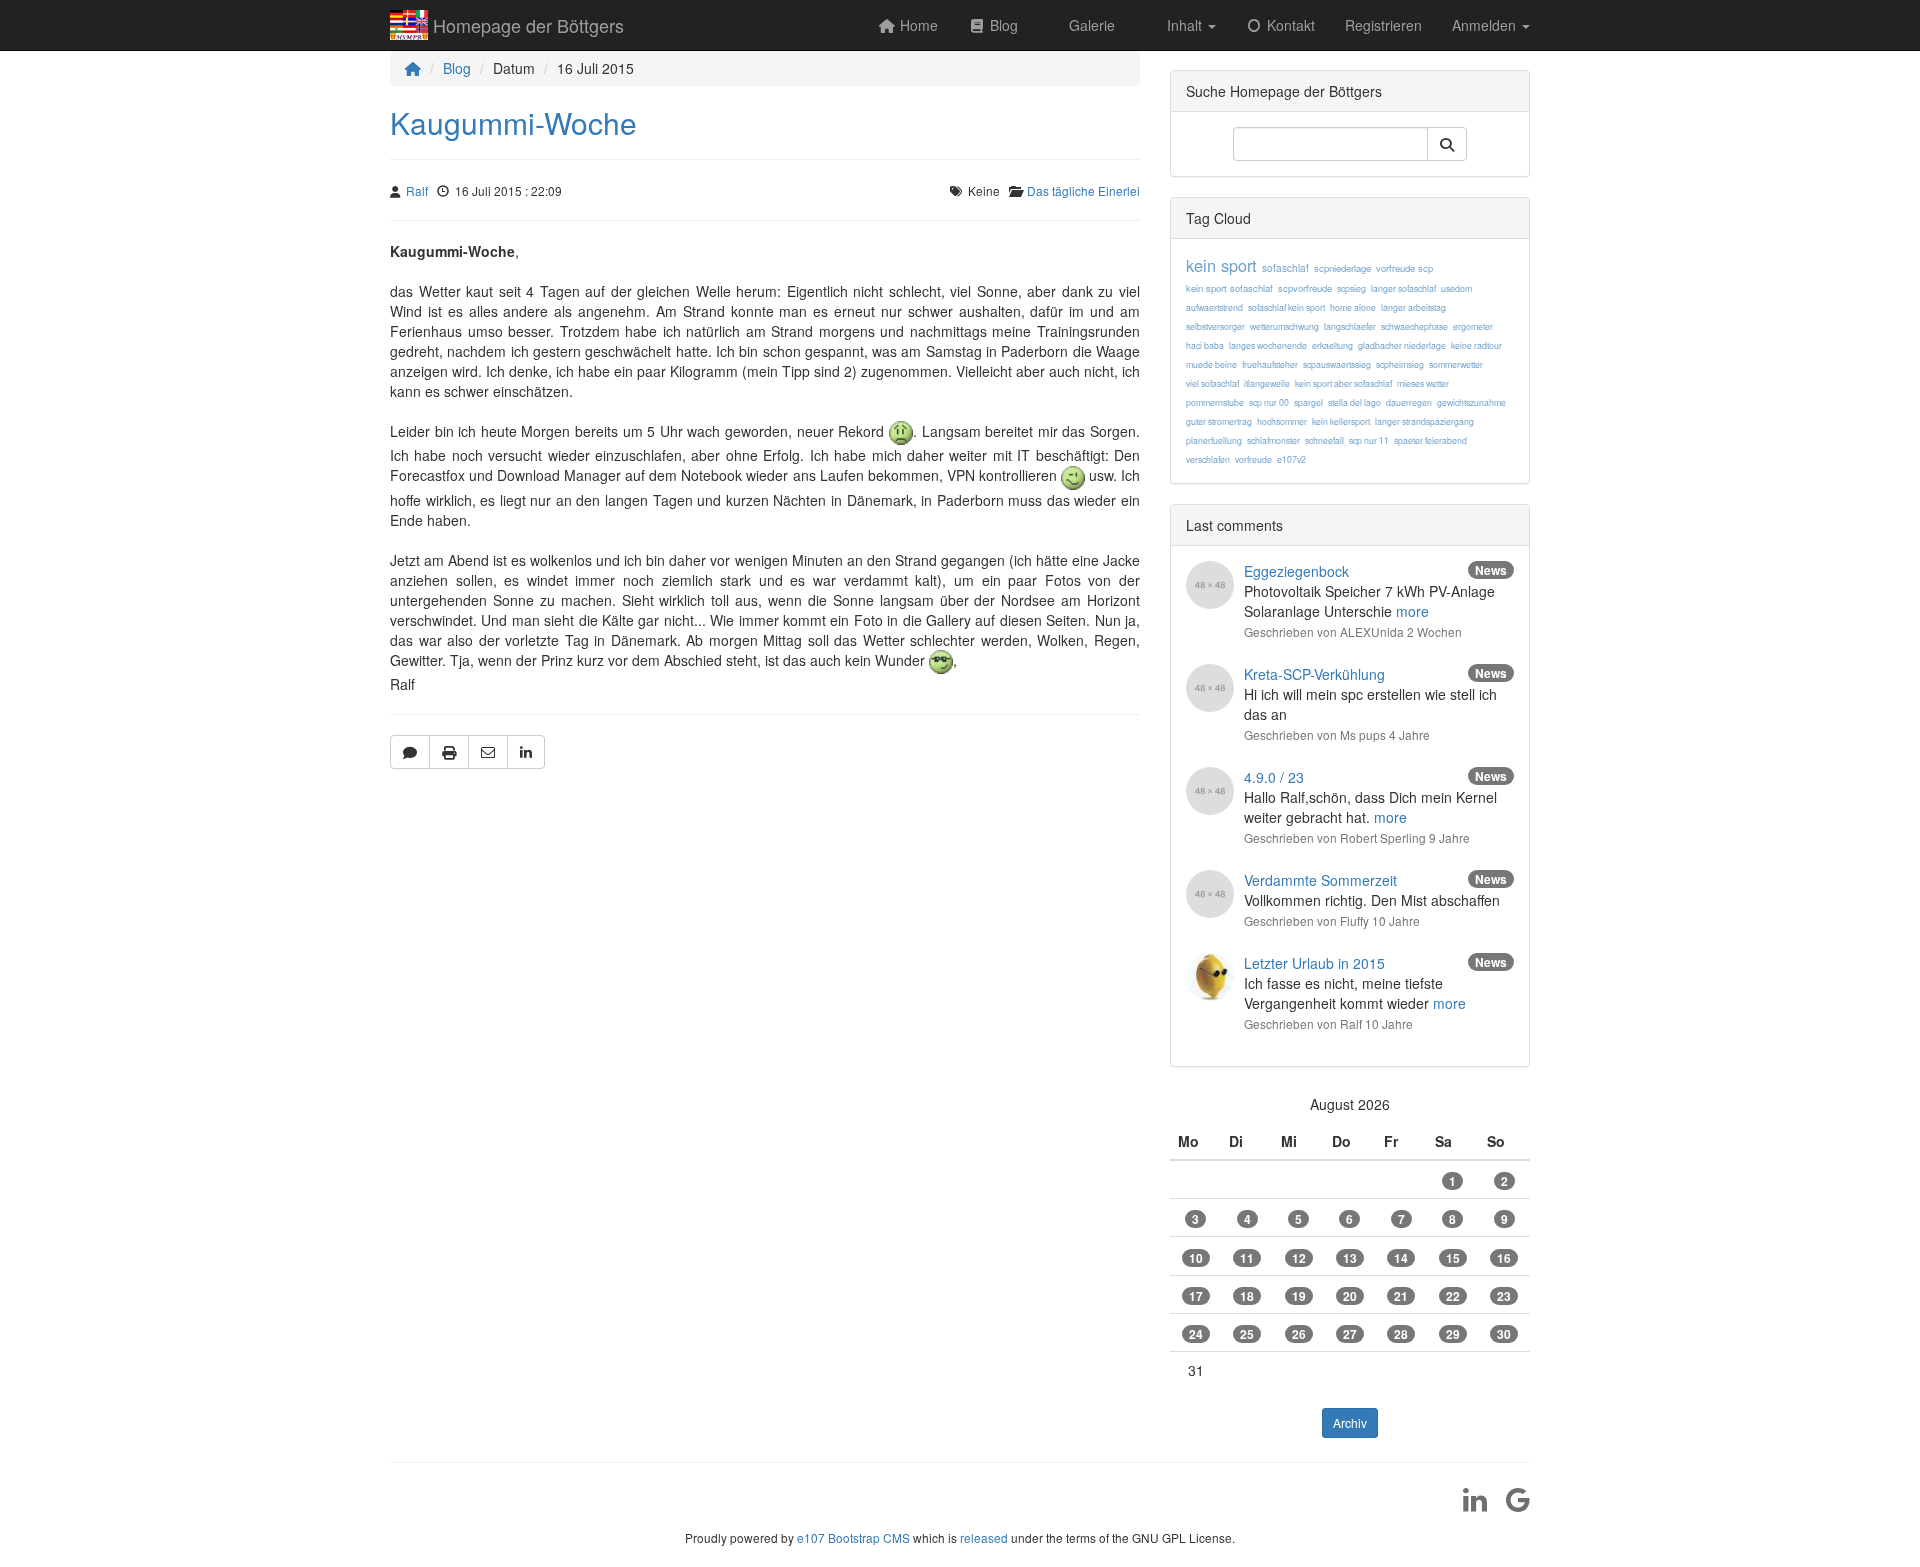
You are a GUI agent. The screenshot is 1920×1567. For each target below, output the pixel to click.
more (1412, 611)
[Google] (1510, 1506)
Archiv (1350, 1422)
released (984, 1537)
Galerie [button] (1090, 25)
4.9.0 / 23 (1274, 777)
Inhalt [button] (1184, 25)
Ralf (417, 190)
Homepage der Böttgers (528, 25)
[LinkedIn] (1467, 1506)
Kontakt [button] (1289, 25)
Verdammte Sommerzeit (1320, 880)
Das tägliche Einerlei (1083, 190)
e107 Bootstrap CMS (853, 1537)
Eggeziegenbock (1296, 571)
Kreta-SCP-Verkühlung (1314, 674)
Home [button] (917, 25)
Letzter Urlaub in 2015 (1314, 963)
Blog (457, 68)
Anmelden (1486, 25)
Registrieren (1383, 25)
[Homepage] (413, 68)
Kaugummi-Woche (513, 122)
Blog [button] (1002, 25)
